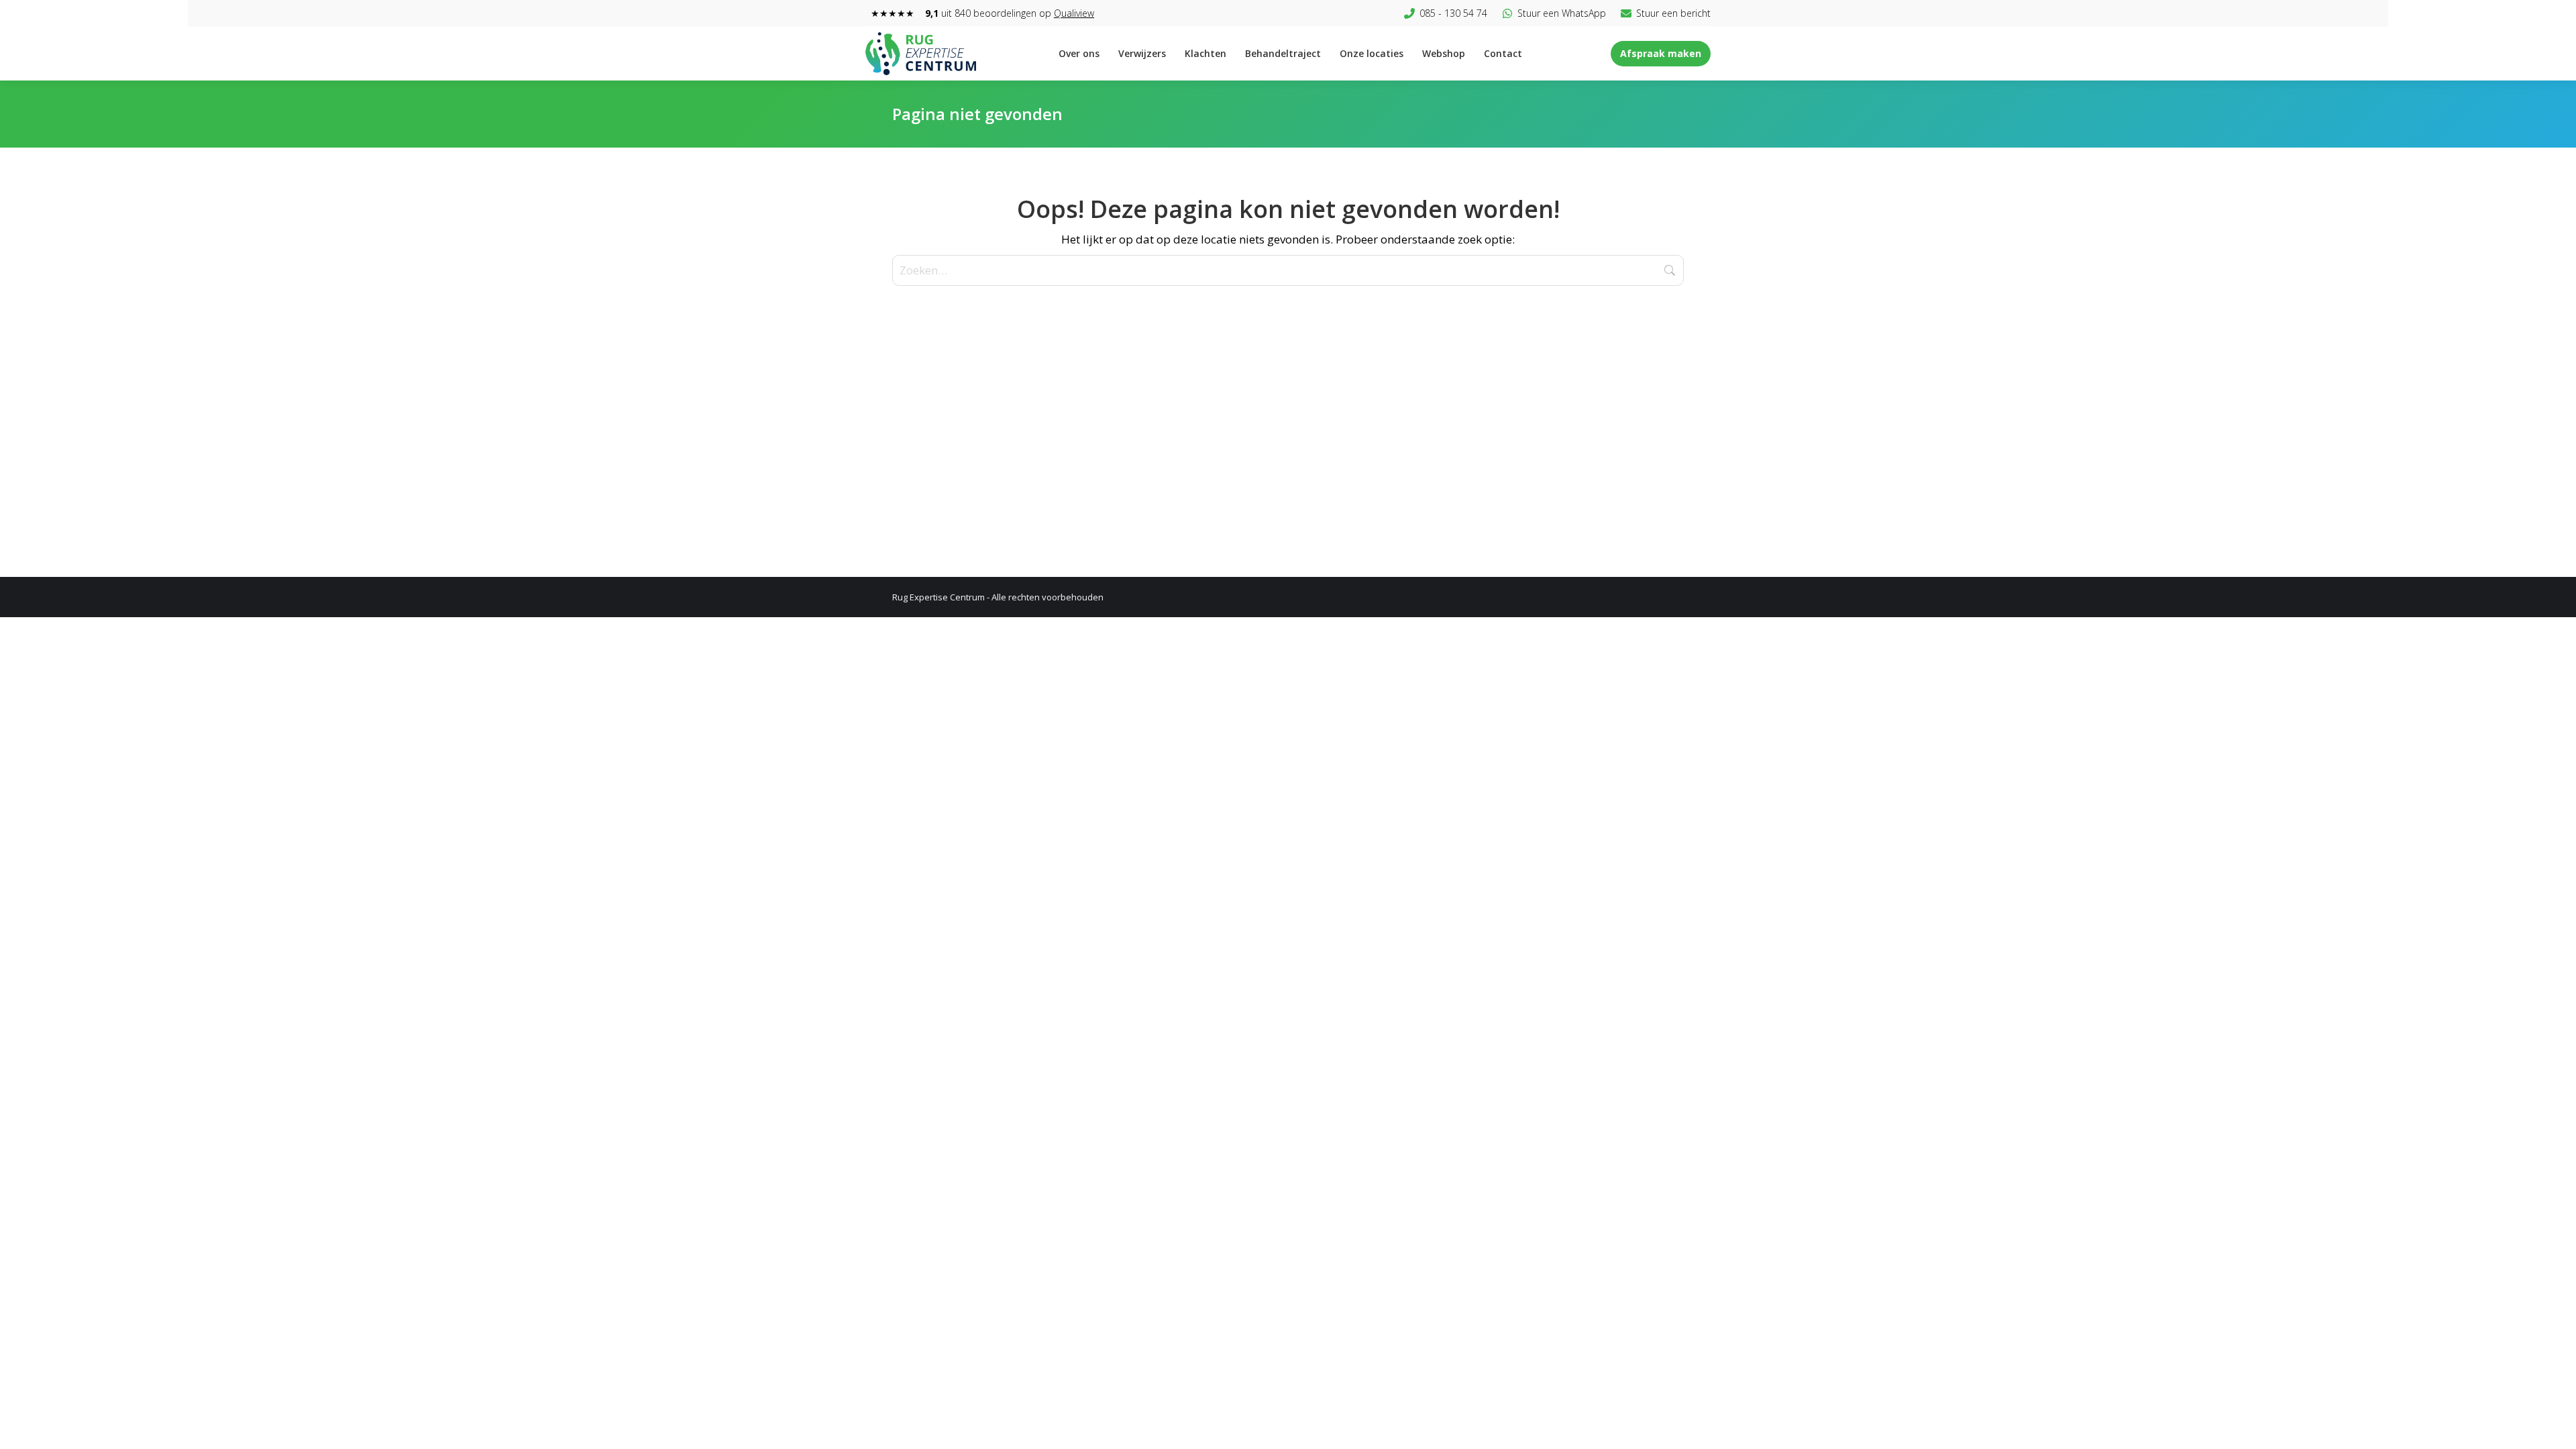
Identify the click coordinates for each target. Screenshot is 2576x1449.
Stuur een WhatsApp (1562, 13)
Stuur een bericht (1673, 13)
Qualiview (1074, 13)
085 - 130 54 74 (1453, 13)
